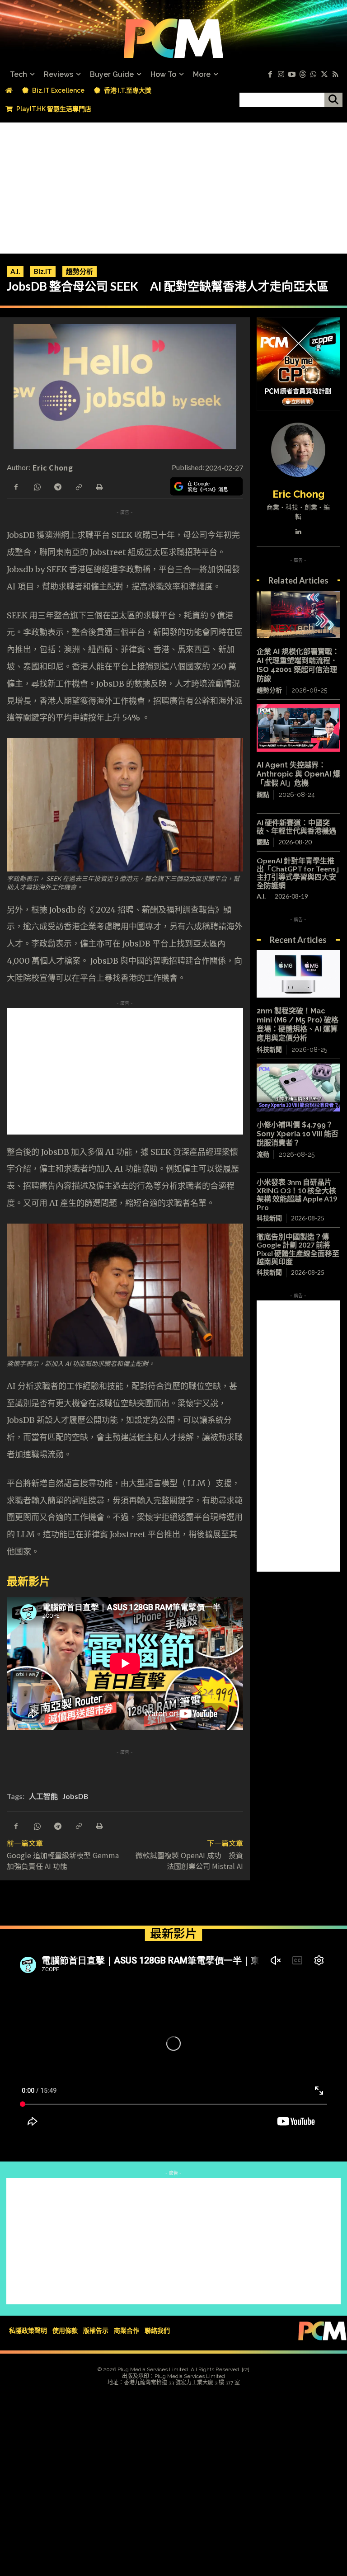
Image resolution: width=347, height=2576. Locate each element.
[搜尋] (333, 100)
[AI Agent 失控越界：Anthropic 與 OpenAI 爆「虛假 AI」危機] (298, 728)
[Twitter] (324, 75)
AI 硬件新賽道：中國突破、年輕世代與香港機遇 (296, 826)
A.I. (15, 271)
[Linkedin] (298, 530)
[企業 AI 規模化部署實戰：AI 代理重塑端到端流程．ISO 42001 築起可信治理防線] (298, 615)
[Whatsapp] (314, 75)
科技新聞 (269, 1050)
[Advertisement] (173, 186)
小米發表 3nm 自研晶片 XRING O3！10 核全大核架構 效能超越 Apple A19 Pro (297, 1194)
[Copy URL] (78, 486)
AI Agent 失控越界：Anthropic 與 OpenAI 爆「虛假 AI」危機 (298, 774)
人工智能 (43, 1796)
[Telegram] (57, 486)
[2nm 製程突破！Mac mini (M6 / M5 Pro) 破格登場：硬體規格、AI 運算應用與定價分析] (298, 974)
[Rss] (335, 75)
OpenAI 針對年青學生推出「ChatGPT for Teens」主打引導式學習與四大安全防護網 (298, 873)
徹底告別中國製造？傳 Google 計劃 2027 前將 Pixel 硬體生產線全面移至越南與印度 (298, 1249)
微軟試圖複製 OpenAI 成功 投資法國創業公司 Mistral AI (193, 1860)
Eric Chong (53, 467)
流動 (263, 1154)
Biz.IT (43, 271)
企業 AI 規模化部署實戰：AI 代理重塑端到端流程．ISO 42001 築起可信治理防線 (298, 665)
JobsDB (75, 1796)
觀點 (263, 795)
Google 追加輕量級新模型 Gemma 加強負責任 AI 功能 (66, 1860)
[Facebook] (270, 75)
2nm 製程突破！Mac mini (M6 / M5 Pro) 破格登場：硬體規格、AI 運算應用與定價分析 (298, 1024)
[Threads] (303, 75)
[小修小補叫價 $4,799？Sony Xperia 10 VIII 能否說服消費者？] (298, 1087)
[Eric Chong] (298, 450)
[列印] (99, 486)
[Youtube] (292, 75)
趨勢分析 (80, 271)
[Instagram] (281, 75)
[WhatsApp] (37, 486)
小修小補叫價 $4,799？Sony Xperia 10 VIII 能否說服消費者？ (298, 1134)
